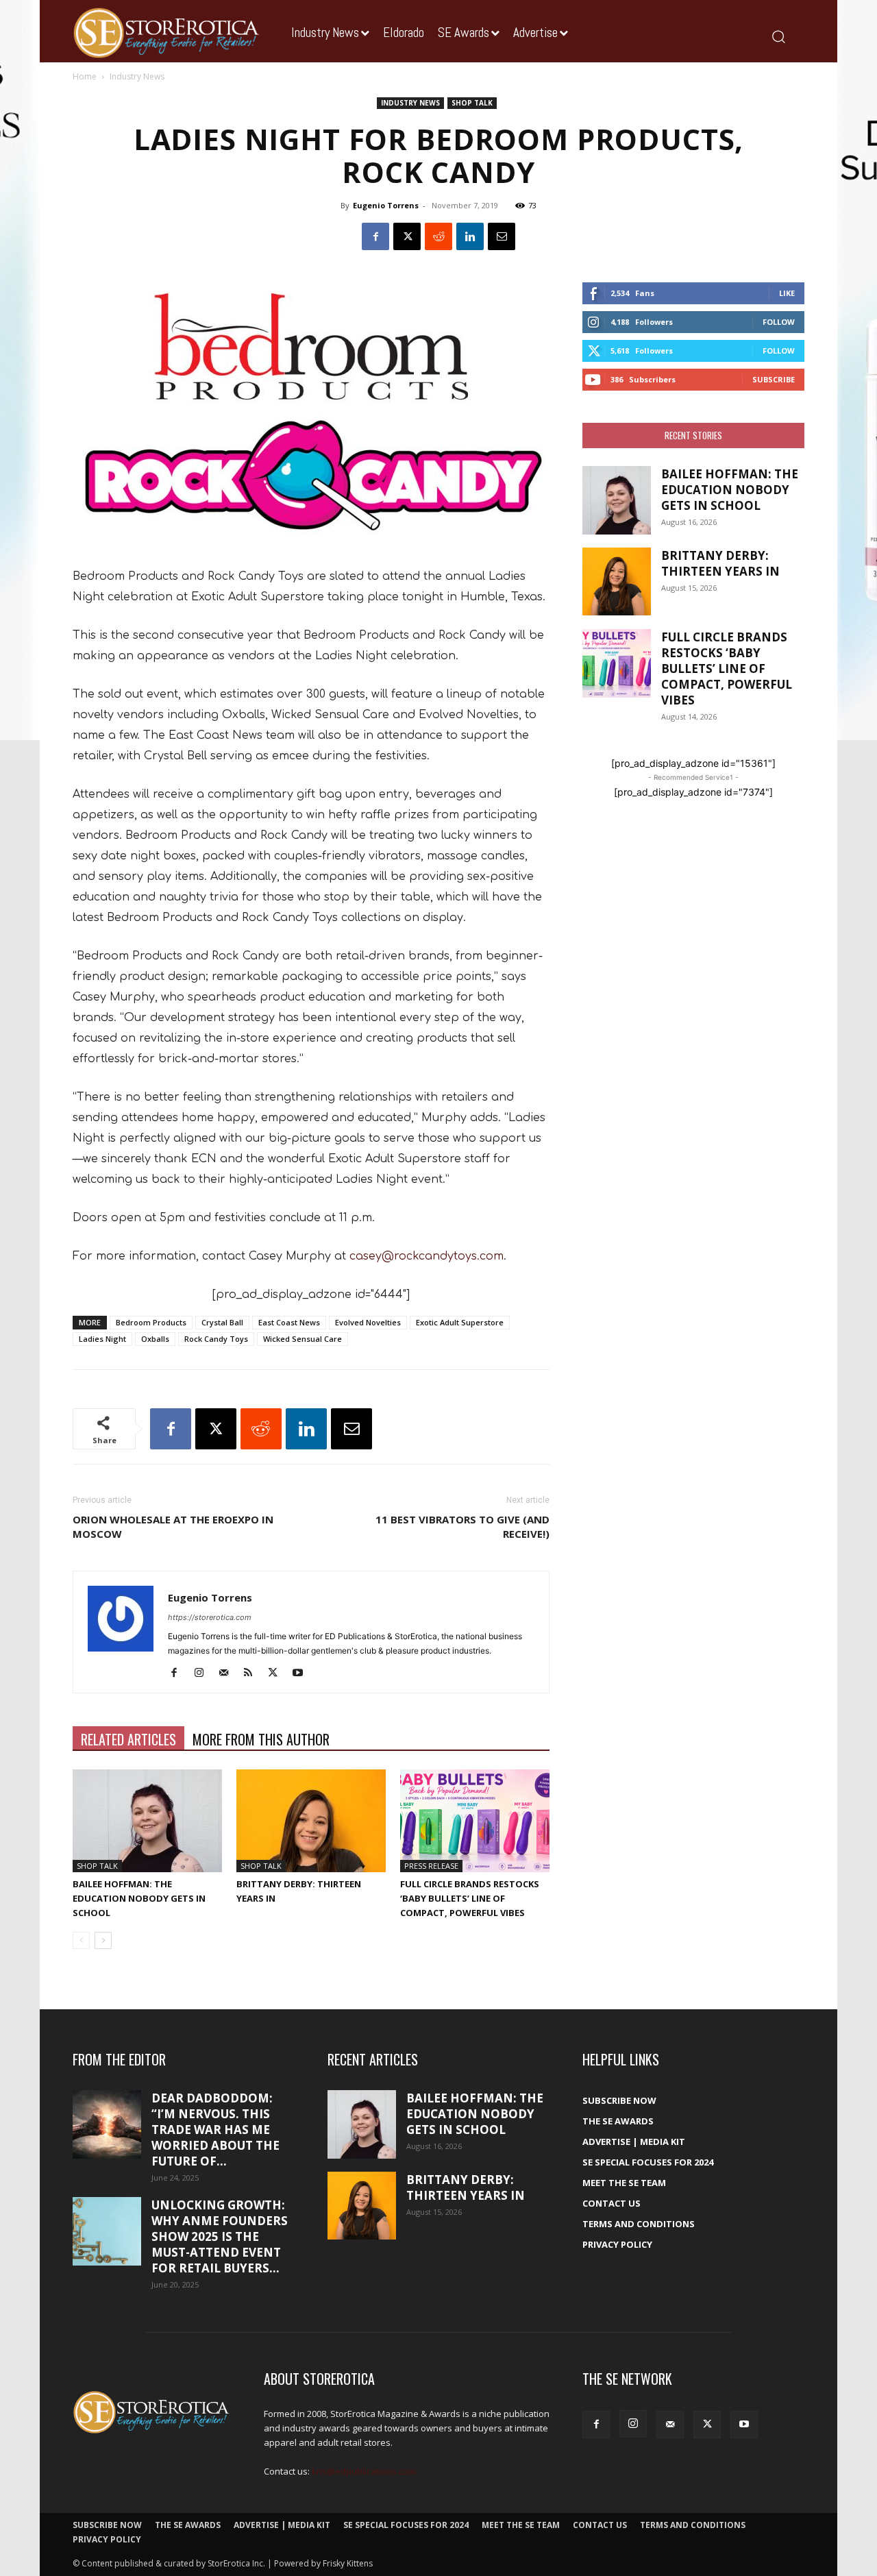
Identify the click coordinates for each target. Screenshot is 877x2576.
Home (85, 76)
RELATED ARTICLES (128, 1739)
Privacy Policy (617, 2244)
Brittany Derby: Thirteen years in (720, 563)
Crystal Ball (222, 1322)
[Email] (502, 236)
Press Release (431, 1866)
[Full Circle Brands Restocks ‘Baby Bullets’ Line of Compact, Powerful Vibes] (475, 1821)
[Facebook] (375, 236)
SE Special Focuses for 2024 (648, 2162)
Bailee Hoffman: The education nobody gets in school (139, 1898)
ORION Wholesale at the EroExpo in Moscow (173, 1526)
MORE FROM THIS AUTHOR (261, 1739)
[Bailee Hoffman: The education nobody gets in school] (147, 1821)
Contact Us (612, 2203)
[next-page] (103, 1940)
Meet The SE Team (624, 2183)
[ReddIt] (438, 236)
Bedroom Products (151, 1322)
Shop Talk (472, 103)
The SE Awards (618, 2121)
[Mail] (228, 1673)
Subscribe (774, 379)
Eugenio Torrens (386, 205)
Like (787, 293)
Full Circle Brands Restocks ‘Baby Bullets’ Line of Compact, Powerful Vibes (470, 1898)
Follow (779, 322)
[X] (407, 236)
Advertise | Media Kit (634, 2142)
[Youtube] (302, 1673)
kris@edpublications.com (364, 2471)
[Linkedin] (470, 236)
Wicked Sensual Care (302, 1339)
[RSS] (253, 1673)
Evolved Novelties (368, 1322)
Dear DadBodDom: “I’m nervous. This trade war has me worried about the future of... (215, 2130)
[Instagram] (204, 1673)
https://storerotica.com (210, 1617)
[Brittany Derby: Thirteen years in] (311, 1821)
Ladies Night (102, 1339)
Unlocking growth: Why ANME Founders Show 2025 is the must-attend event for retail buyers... (220, 2236)
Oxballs (155, 1339)
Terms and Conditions (639, 2224)
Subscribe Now (619, 2100)
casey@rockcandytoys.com (427, 1256)
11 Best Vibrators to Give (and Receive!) (462, 1526)
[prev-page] (81, 1940)
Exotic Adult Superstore (460, 1322)
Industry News (410, 103)
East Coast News (289, 1322)
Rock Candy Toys (216, 1339)
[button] (778, 36)
